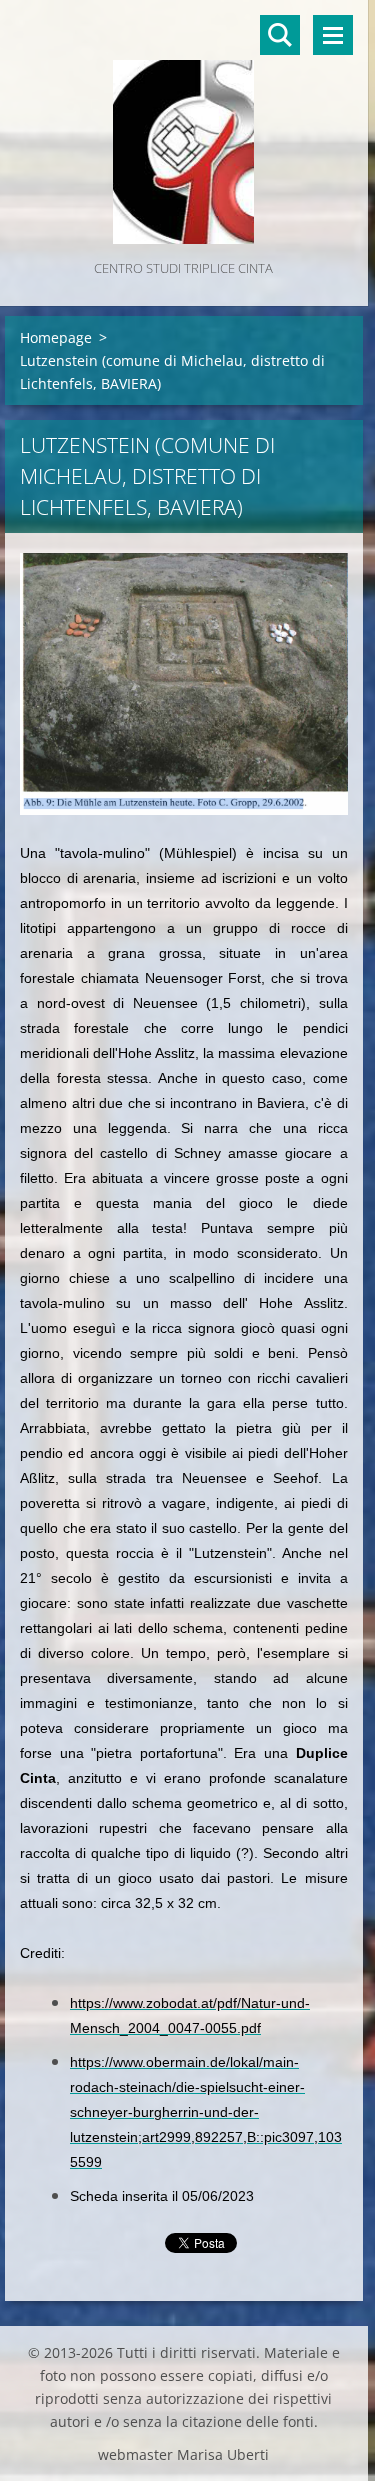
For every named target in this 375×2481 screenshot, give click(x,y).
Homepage (56, 337)
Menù (333, 35)
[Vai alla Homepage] (184, 128)
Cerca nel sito (280, 35)
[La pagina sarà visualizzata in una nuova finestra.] (184, 684)
